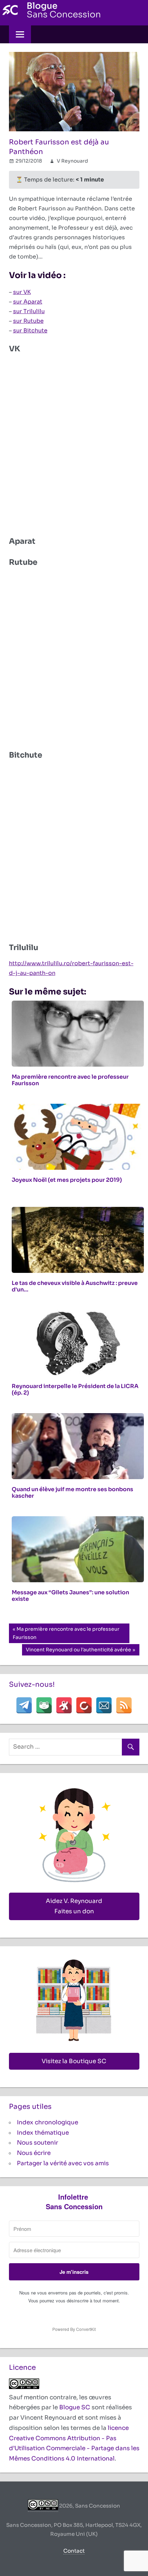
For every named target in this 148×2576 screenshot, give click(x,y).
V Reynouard (72, 161)
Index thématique (43, 2133)
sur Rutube (28, 321)
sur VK (22, 292)
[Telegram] (24, 1705)
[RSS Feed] (124, 1705)
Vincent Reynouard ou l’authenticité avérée (78, 1651)
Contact (74, 2551)
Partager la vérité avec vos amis (63, 2163)
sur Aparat (28, 302)
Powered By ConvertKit (74, 2329)
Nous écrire (34, 2153)
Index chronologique (47, 2122)
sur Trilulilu (29, 311)
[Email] (104, 1705)
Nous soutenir (38, 2143)
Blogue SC (75, 2407)
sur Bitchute (30, 331)
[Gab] (44, 1705)
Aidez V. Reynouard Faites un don (74, 1906)
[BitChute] (84, 1705)
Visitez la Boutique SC (74, 2061)
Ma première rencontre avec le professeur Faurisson (66, 1633)
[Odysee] (64, 1705)
